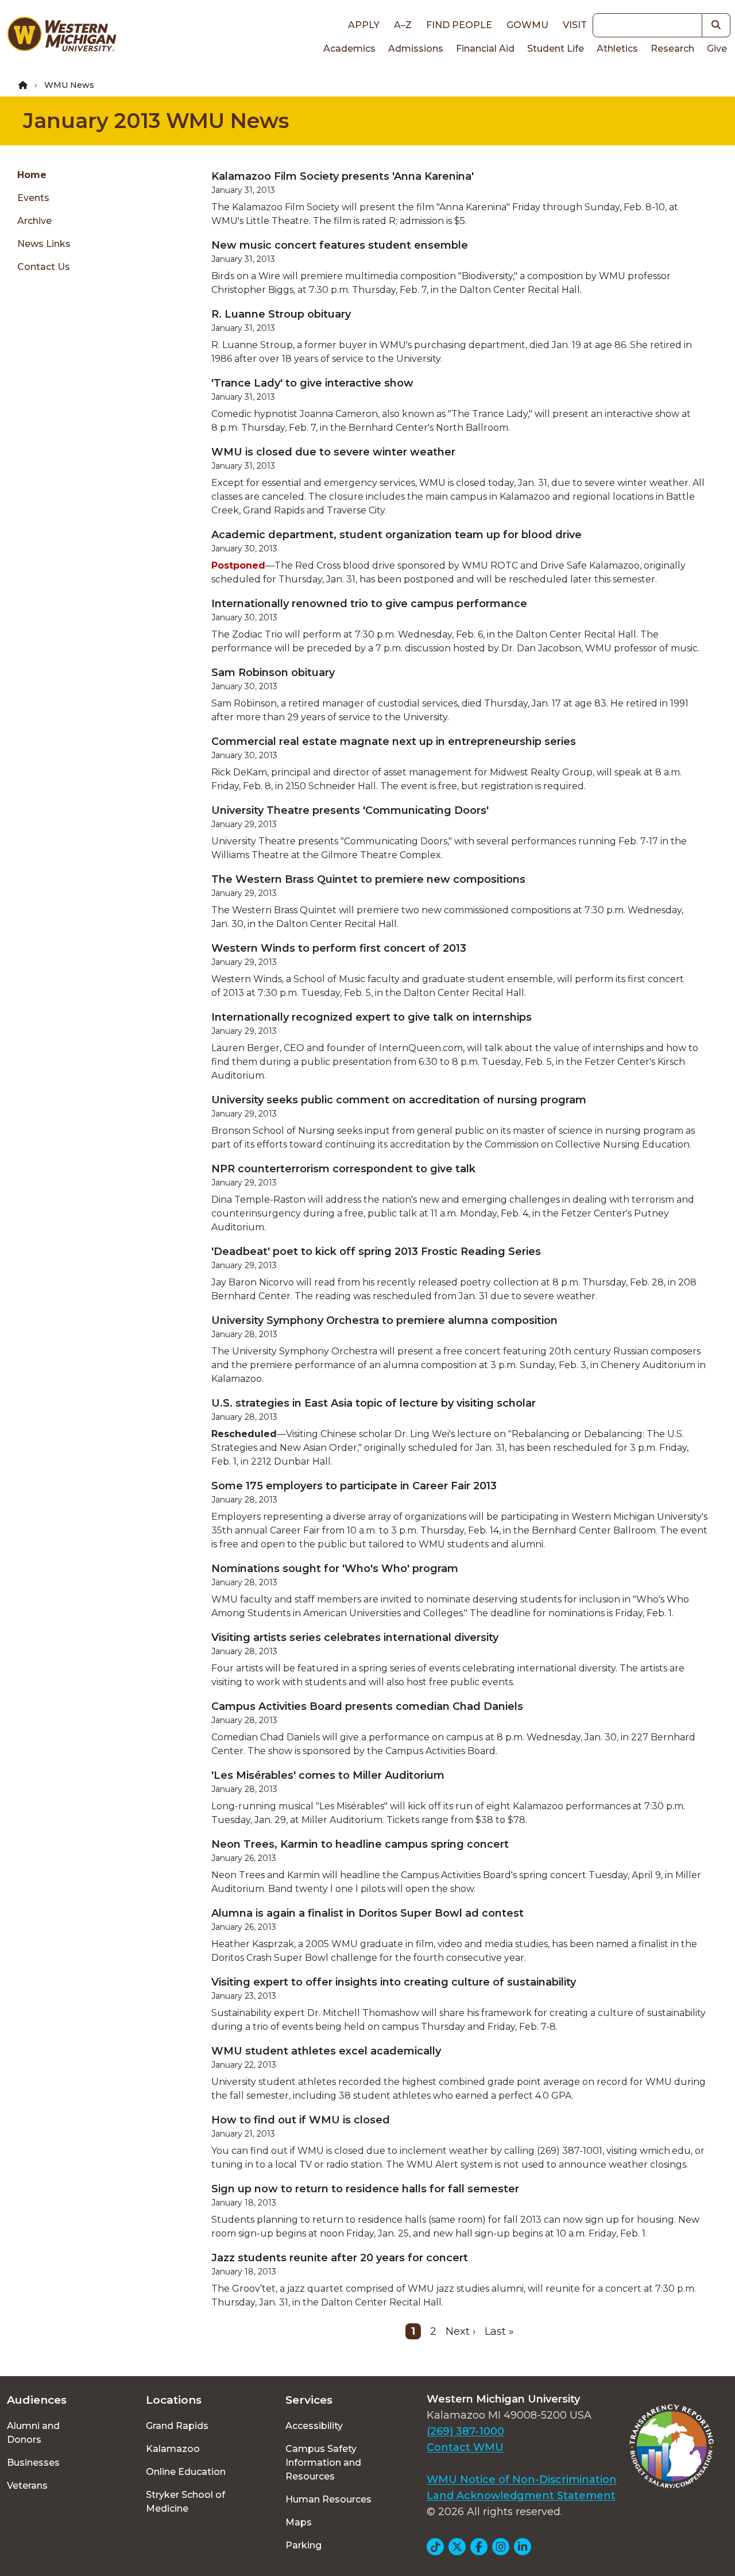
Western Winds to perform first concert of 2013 (339, 948)
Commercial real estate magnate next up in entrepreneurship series (394, 741)
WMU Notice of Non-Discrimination (522, 2480)
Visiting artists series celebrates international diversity (355, 1637)
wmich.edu (665, 2151)
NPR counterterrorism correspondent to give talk (343, 1169)
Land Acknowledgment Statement (521, 2496)
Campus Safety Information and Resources (323, 2463)
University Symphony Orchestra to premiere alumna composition (384, 1320)
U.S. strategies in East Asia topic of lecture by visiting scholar (374, 1403)
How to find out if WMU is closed (301, 2120)
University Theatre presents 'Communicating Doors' (350, 810)
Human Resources (328, 2499)
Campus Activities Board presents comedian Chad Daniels (367, 1706)
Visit (575, 25)
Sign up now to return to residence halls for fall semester (365, 2189)
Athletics (617, 49)
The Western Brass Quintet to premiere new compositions (368, 879)
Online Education (186, 2472)
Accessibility (314, 2426)
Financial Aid (485, 49)
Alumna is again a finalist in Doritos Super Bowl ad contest (367, 1913)
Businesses (33, 2463)
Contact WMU (465, 2447)
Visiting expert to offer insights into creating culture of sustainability (394, 1982)
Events (33, 198)
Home (32, 175)
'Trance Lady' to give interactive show (312, 383)
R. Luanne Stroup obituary (281, 314)
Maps (299, 2522)
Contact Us (44, 267)
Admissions (416, 49)
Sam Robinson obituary (273, 673)
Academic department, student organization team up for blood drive (396, 535)
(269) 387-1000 (465, 2431)
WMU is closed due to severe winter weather (333, 452)
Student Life (556, 49)
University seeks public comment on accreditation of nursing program (399, 1100)
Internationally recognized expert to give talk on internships (372, 1017)
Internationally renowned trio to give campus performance (369, 604)
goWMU (527, 25)
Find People (459, 25)
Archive (34, 221)
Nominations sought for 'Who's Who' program (335, 1569)
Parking (303, 2545)
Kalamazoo (173, 2449)
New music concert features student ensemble (340, 245)
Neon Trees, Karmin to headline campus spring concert (360, 1844)
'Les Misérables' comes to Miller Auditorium (328, 1775)
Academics (349, 49)
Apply (364, 25)
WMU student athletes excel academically (326, 2051)
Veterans (27, 2486)
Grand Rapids (177, 2426)
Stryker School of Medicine (185, 2502)
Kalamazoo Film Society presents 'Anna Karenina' (343, 176)
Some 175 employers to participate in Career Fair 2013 (354, 1486)
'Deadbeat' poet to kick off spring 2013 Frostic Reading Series (376, 1252)
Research (672, 49)
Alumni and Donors (33, 2433)
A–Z (403, 25)
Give (717, 49)
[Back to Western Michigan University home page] (61, 37)
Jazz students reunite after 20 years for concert (340, 2258)
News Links (44, 244)
